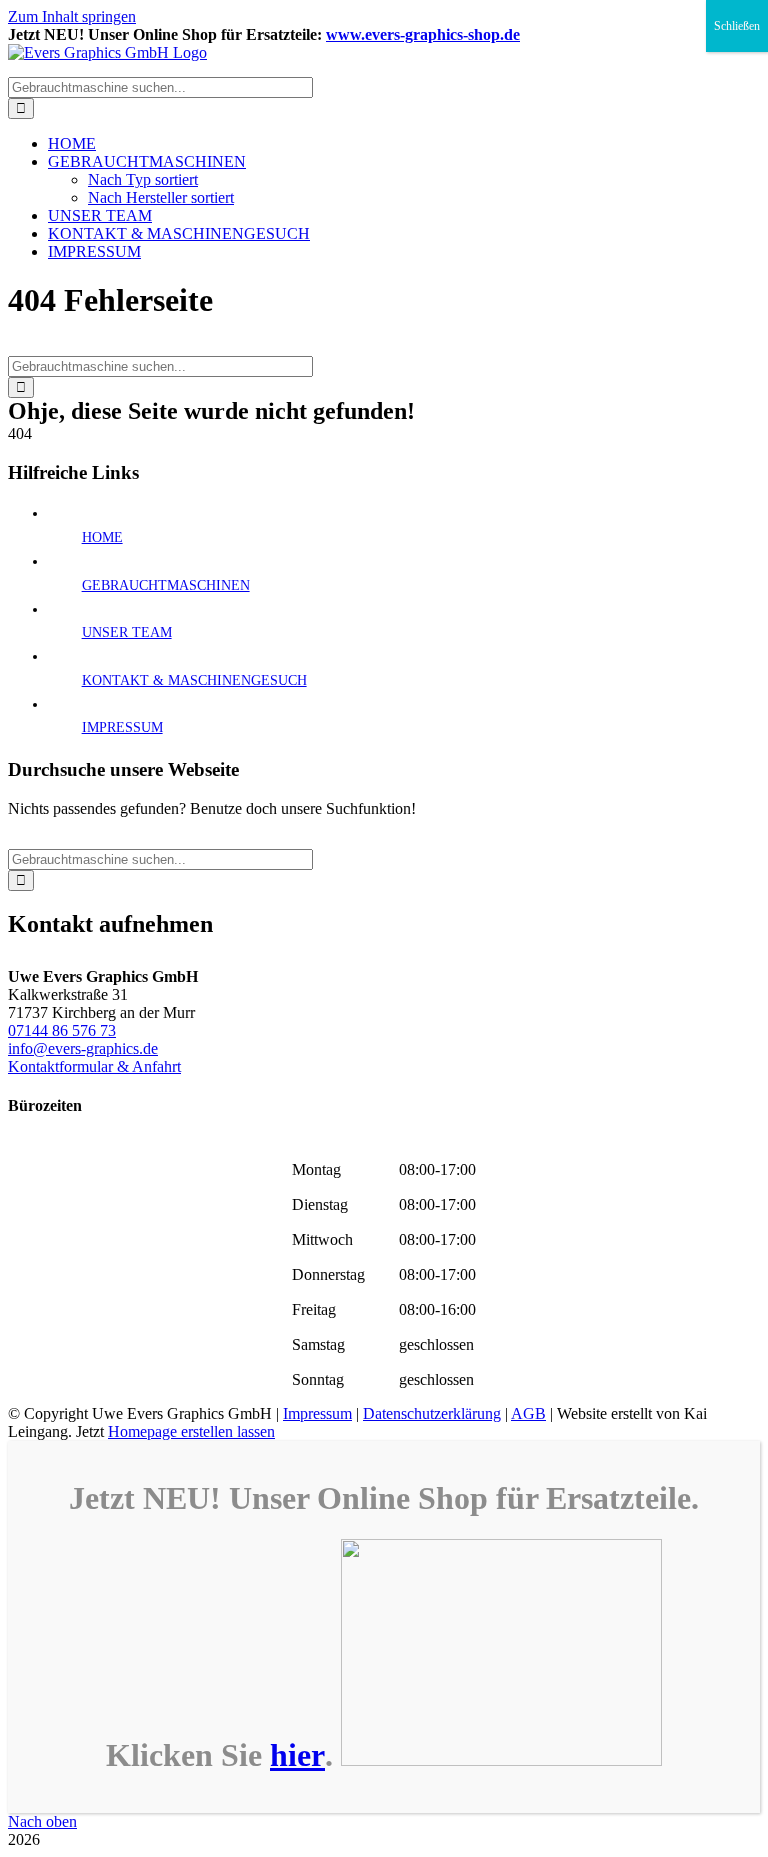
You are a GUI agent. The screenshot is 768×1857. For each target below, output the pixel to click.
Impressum (317, 1413)
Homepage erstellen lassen (191, 1431)
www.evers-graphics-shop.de (423, 34)
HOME (102, 537)
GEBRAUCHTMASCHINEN (166, 585)
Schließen (737, 26)
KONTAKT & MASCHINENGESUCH (194, 680)
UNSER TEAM (127, 632)
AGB (528, 1413)
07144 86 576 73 (62, 1030)
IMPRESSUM (122, 727)
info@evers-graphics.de (83, 1048)
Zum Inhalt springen (72, 16)
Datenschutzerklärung (432, 1413)
